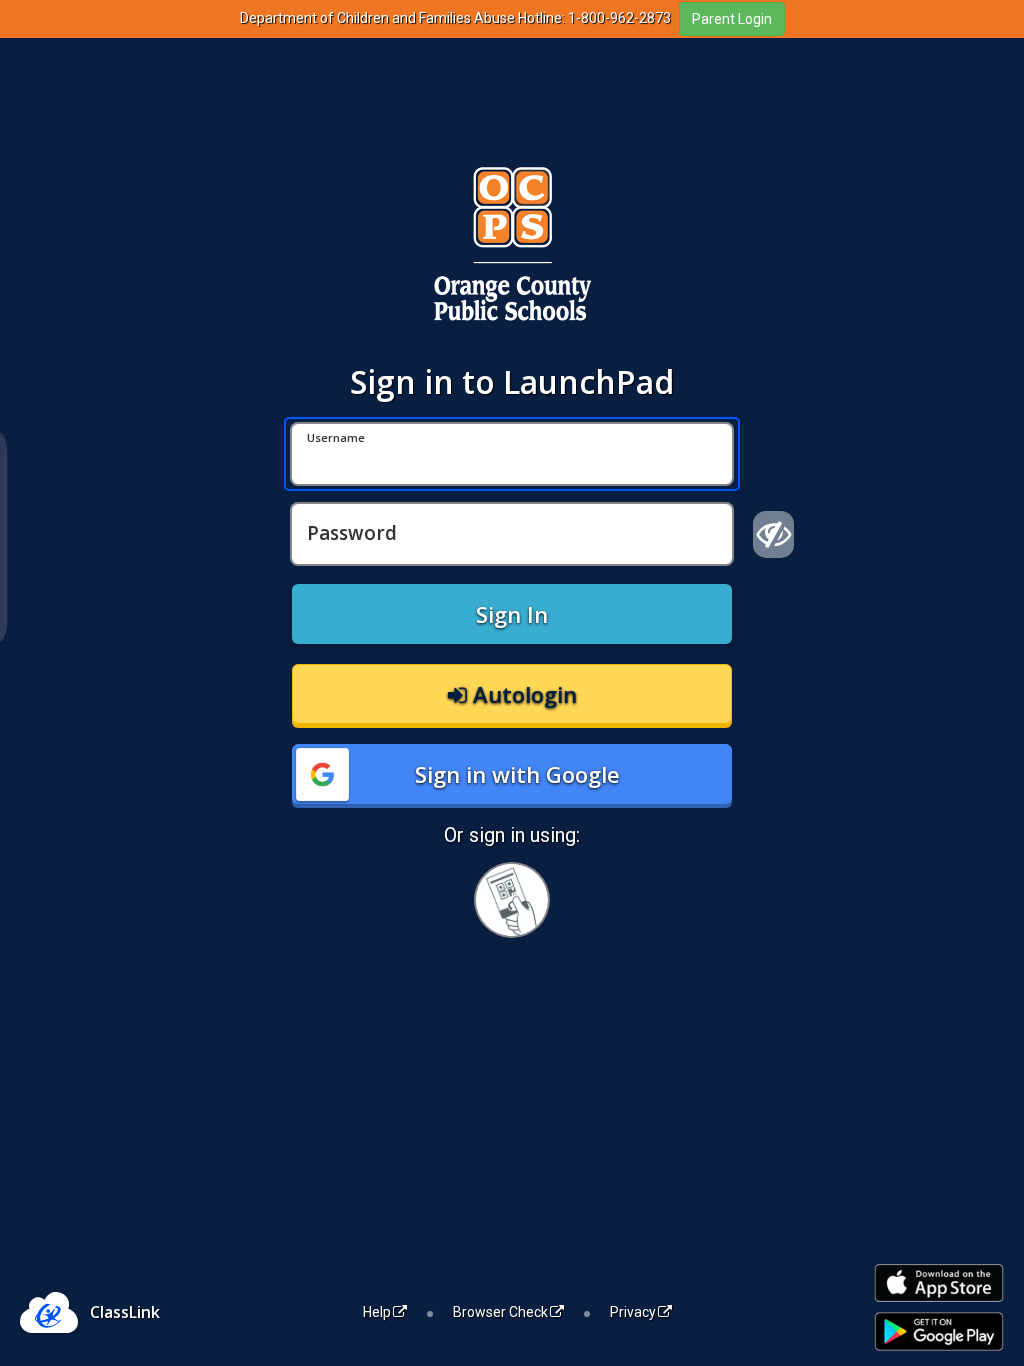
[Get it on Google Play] (939, 1331)
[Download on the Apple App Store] (939, 1283)
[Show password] (773, 534)
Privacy (633, 1312)
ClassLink (125, 1312)
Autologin (522, 694)
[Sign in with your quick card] (512, 900)
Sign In (512, 614)
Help (377, 1312)
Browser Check (500, 1312)
